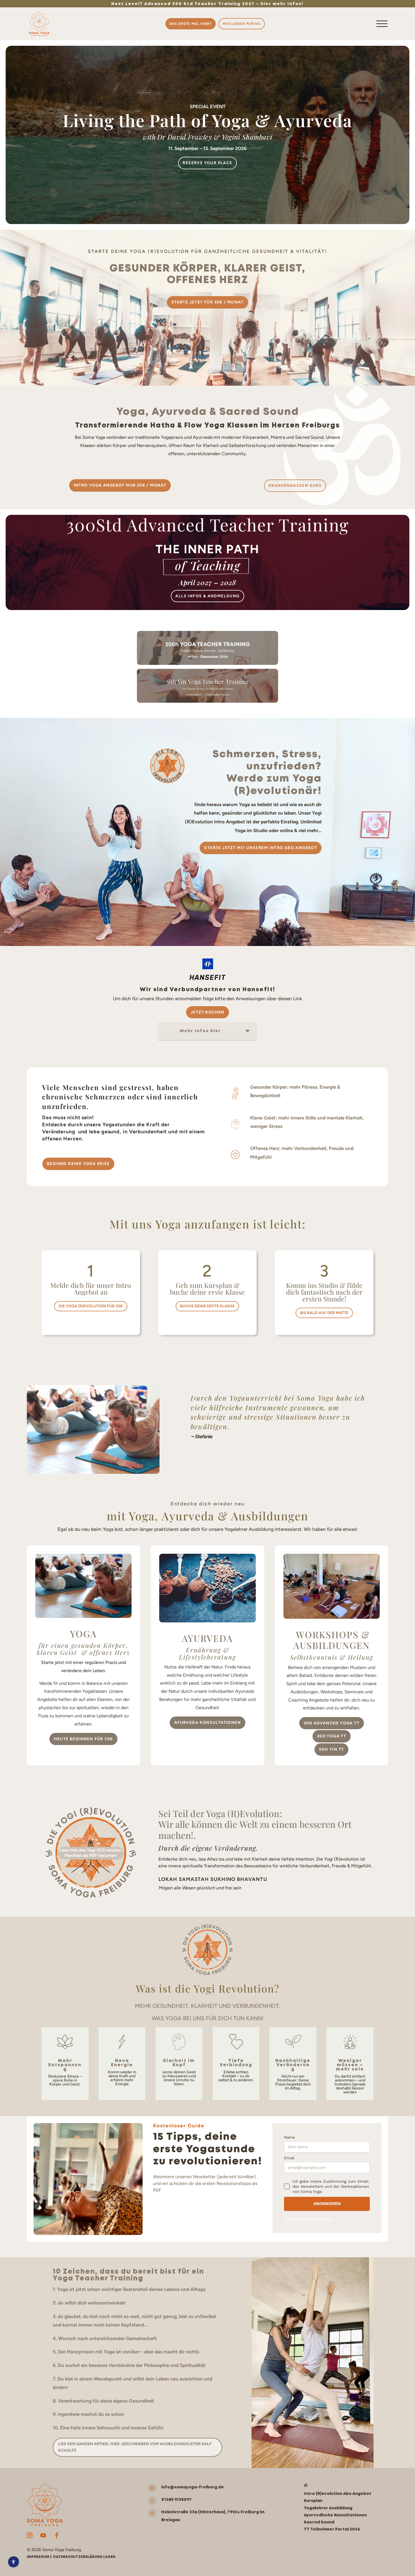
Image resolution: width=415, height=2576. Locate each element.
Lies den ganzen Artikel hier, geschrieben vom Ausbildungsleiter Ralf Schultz (135, 2447)
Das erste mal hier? (191, 24)
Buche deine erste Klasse (207, 1306)
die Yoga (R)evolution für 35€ (91, 1306)
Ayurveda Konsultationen (207, 1723)
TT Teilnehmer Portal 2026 (332, 2529)
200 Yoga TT (332, 1736)
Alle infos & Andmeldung (207, 596)
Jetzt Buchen (207, 1012)
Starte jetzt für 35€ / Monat (207, 302)
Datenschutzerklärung (78, 2557)
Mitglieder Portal (242, 24)
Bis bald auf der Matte (324, 1313)
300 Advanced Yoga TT (332, 1723)
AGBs (110, 2557)
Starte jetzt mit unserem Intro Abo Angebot (261, 848)
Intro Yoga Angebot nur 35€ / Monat (120, 485)
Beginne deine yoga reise (78, 1164)
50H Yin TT (331, 1749)
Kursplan (313, 2501)
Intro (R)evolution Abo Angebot (338, 2494)
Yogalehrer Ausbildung (328, 2508)
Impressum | (40, 2557)
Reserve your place (207, 163)
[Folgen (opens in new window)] (30, 2535)
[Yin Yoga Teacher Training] (207, 701)
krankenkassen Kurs (295, 486)
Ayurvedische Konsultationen (335, 2515)
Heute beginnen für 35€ (84, 1739)
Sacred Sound (319, 2522)
